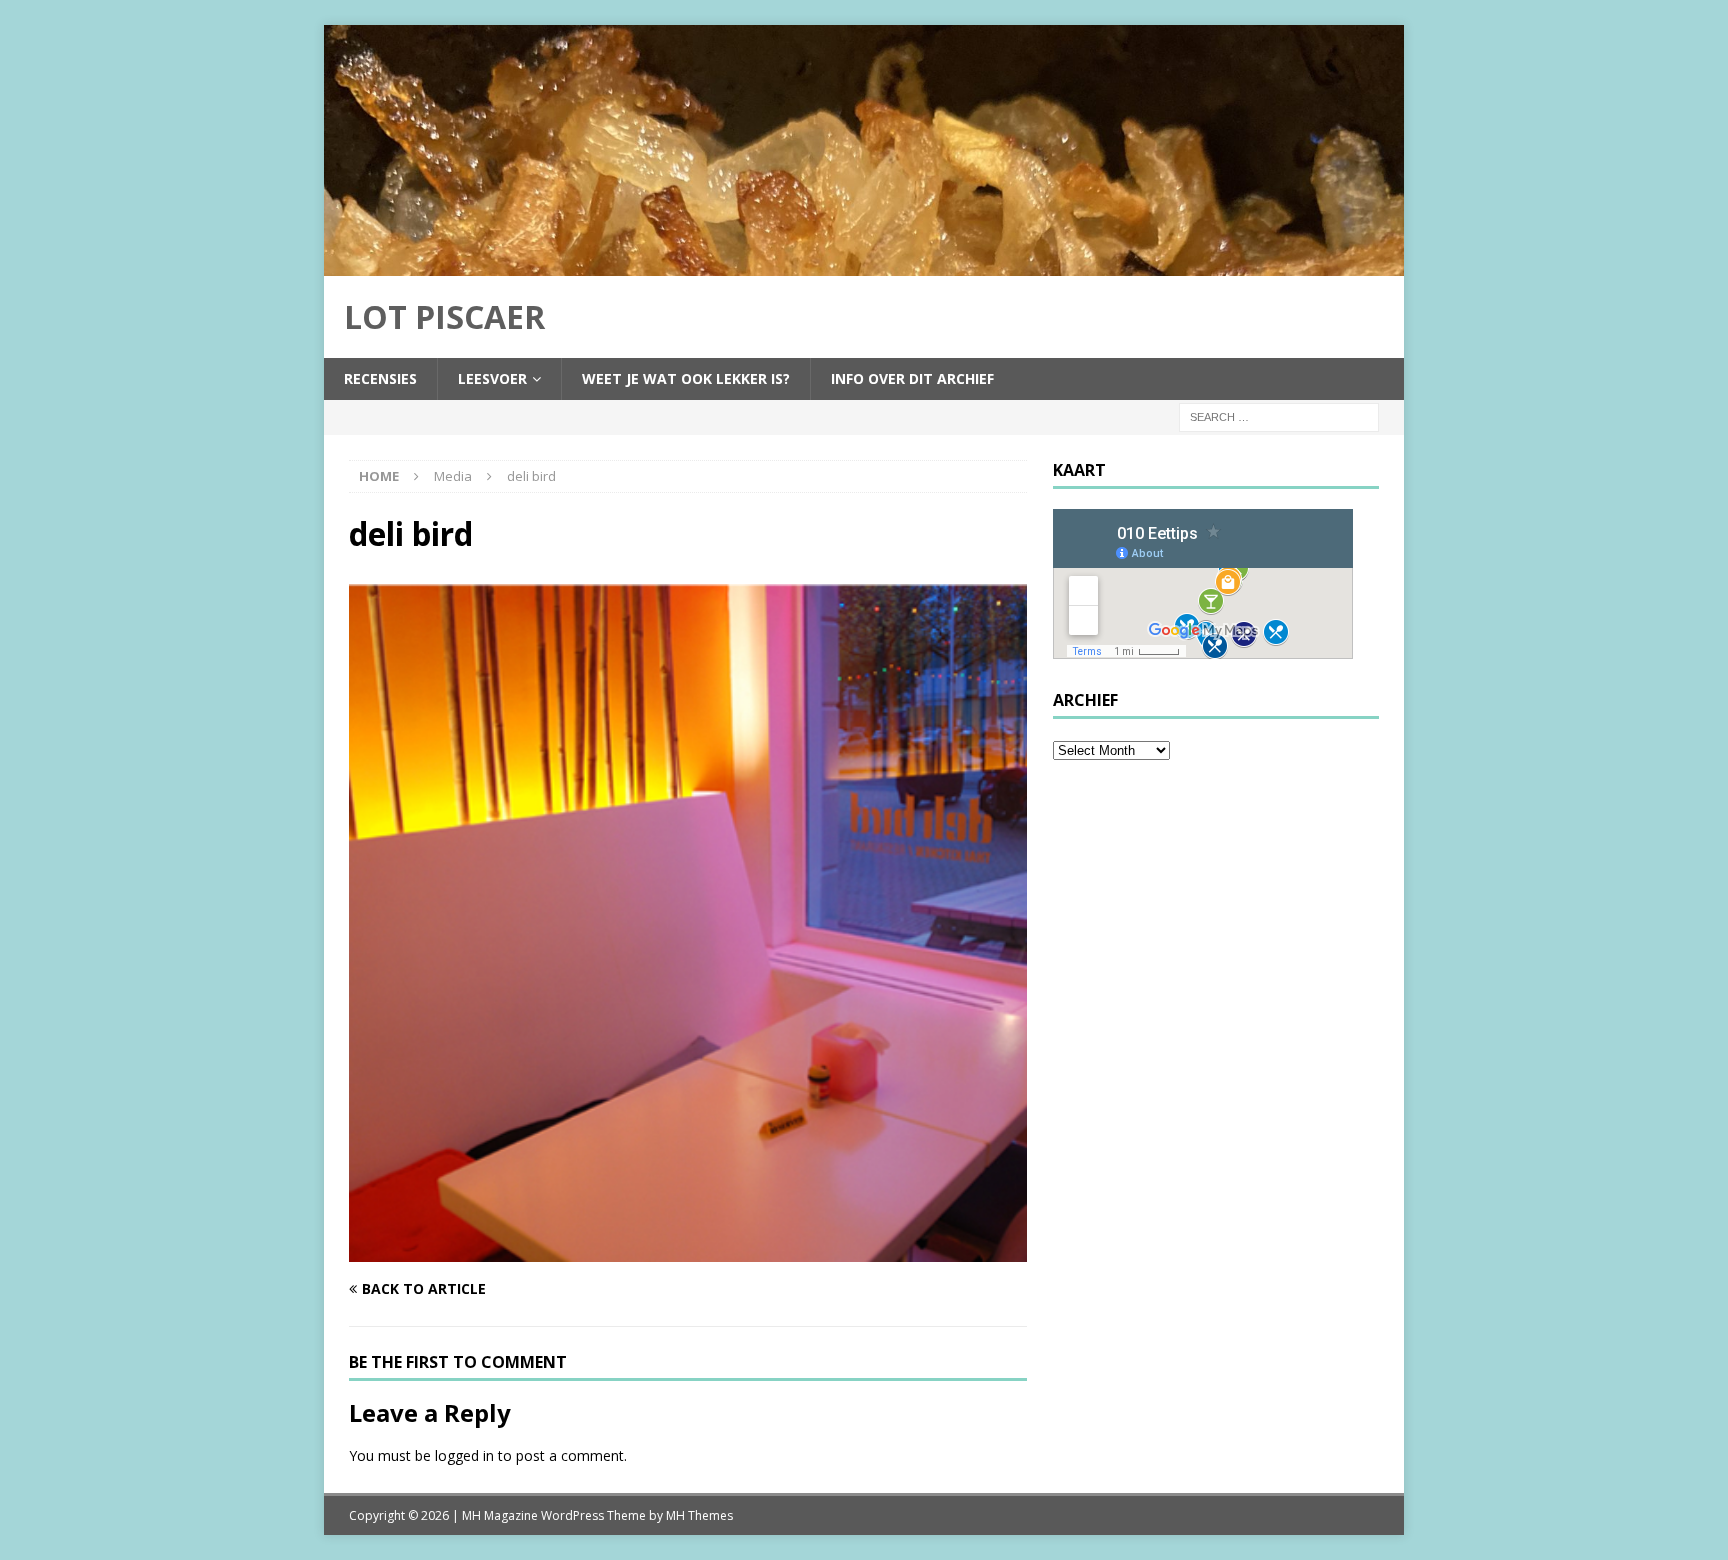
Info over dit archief (912, 378)
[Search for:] (1279, 415)
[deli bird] (688, 1250)
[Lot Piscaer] (864, 263)
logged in (464, 1455)
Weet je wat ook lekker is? (686, 378)
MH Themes (699, 1515)
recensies (380, 378)
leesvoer (492, 378)
